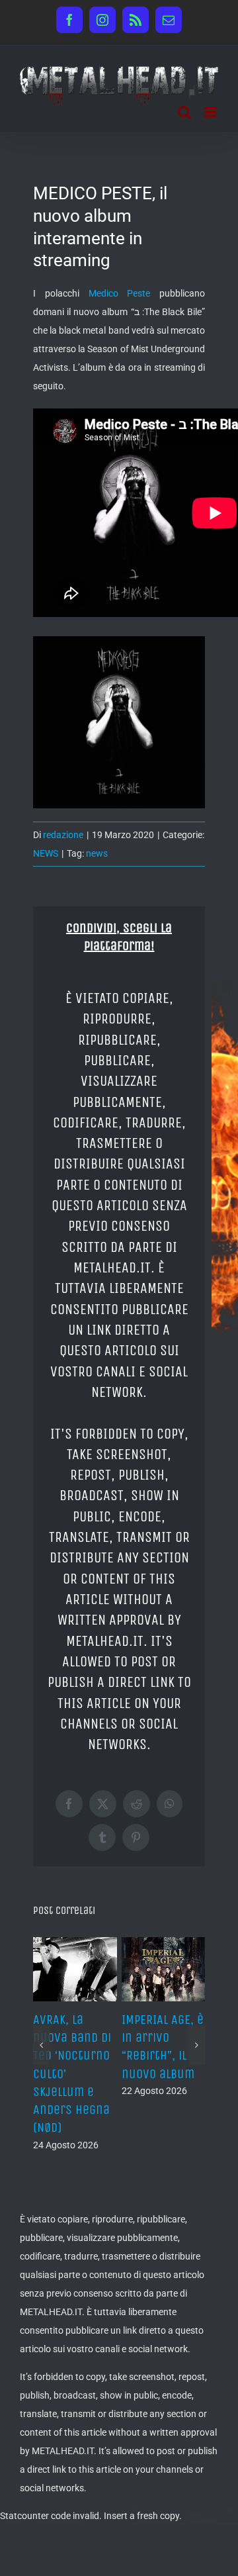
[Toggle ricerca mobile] (184, 112)
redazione (63, 835)
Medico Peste (120, 293)
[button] (41, 2045)
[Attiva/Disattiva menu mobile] (211, 112)
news (97, 853)
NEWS (46, 853)
